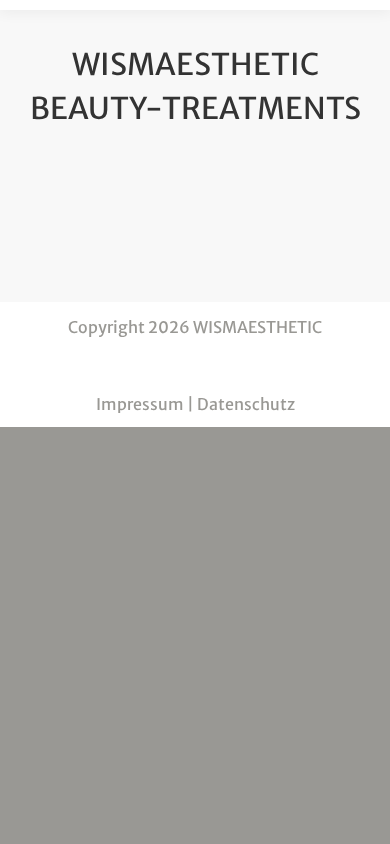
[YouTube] (155, 364)
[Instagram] (235, 364)
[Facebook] (195, 364)
